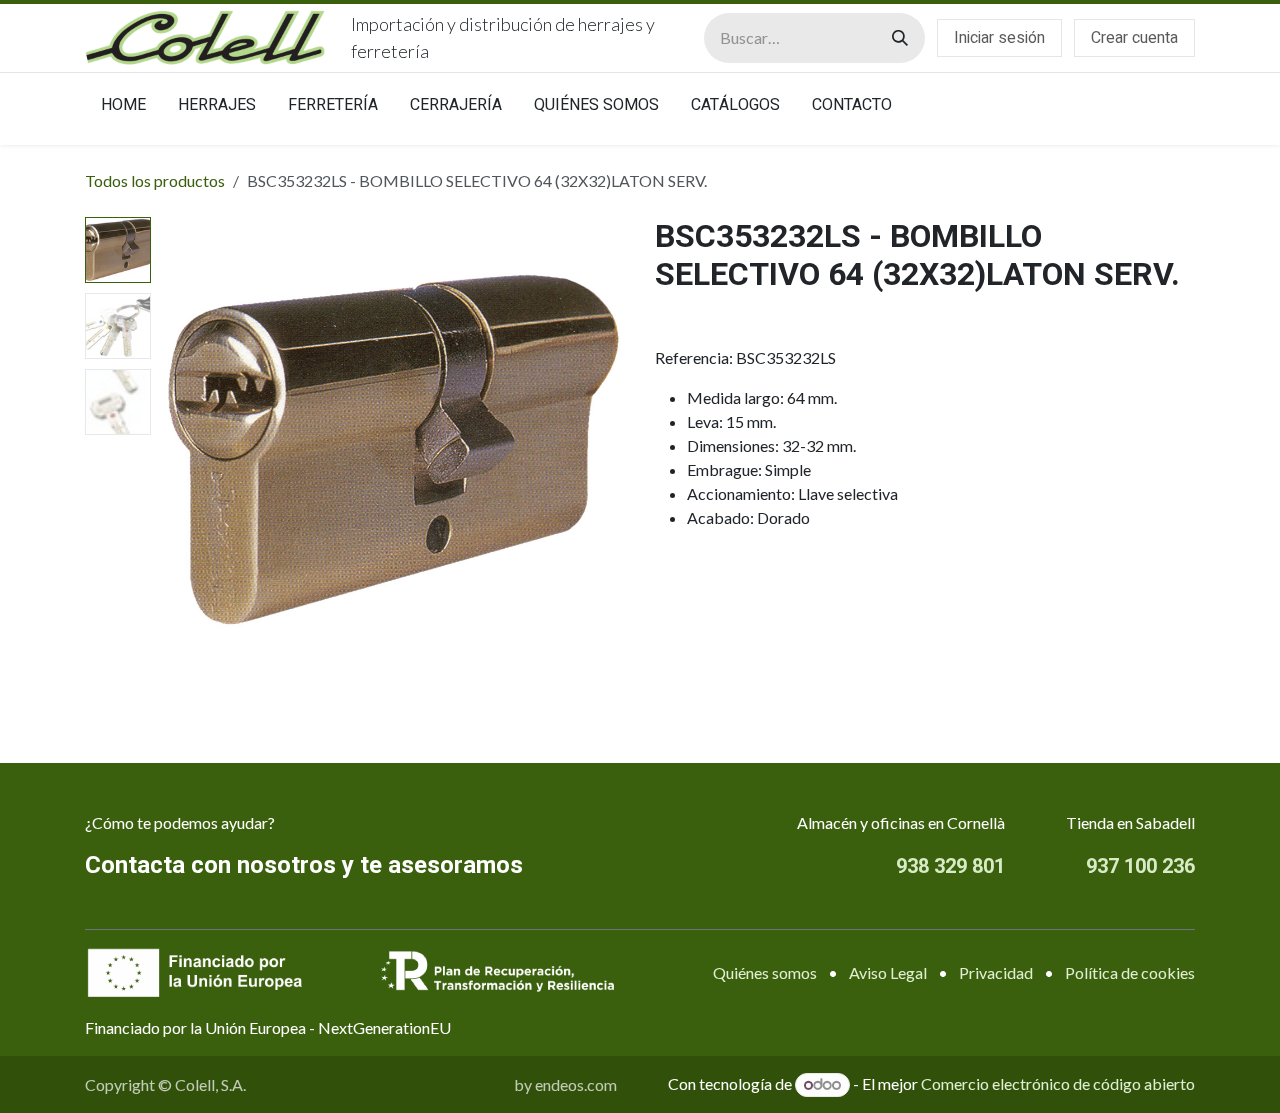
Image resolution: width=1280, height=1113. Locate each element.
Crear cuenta (1134, 38)
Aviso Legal (888, 972)
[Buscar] (900, 38)
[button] (182, 450)
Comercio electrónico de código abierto (1058, 1083)
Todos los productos (155, 180)
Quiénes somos (765, 972)
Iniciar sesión (999, 38)
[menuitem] (123, 109)
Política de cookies (1130, 972)
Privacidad (996, 972)
